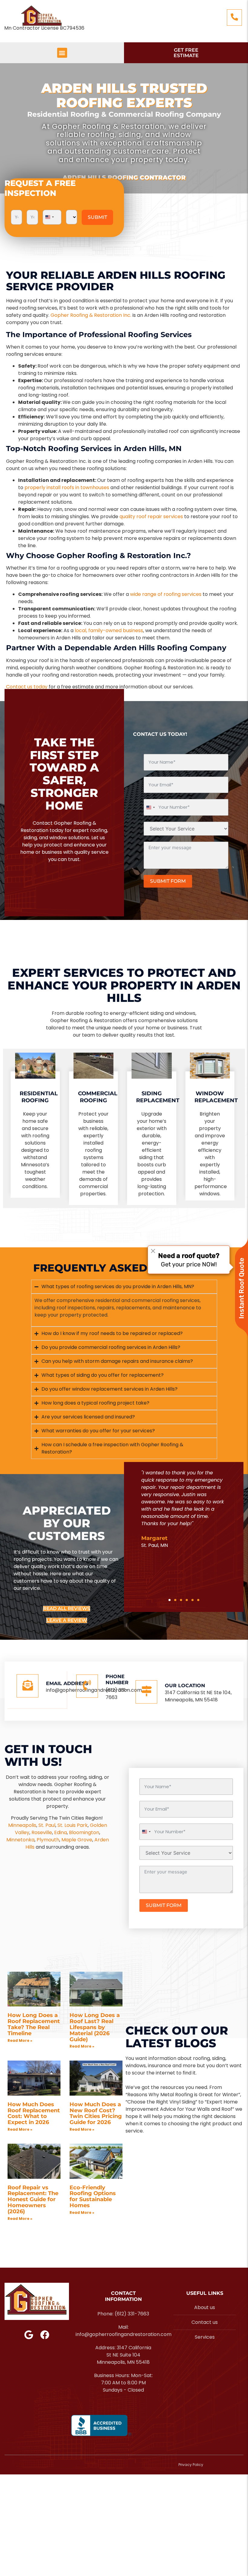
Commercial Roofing (98, 1097)
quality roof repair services (151, 516)
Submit (97, 217)
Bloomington (84, 1832)
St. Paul (47, 1825)
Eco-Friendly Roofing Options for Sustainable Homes (93, 2196)
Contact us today (27, 687)
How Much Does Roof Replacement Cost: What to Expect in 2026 (34, 2113)
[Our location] (146, 1692)
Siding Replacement (158, 1097)
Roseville (42, 1832)
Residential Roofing (39, 1097)
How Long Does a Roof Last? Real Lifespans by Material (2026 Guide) (95, 2027)
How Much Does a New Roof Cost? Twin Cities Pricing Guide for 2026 (96, 2113)
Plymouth (48, 1840)
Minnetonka (20, 1840)
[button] (62, 53)
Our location (185, 1686)
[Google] (29, 2335)
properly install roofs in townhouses (67, 487)
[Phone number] (87, 1686)
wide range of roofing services (166, 594)
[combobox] (49, 217)
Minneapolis (22, 1825)
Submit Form (168, 881)
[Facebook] (45, 2335)
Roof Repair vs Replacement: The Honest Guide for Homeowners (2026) (33, 2199)
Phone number (117, 1680)
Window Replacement (216, 1097)
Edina (60, 1832)
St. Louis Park (73, 1825)
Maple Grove (77, 1840)
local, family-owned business (109, 630)
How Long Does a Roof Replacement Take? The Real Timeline (34, 2024)
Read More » (20, 2040)
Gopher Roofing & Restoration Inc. (91, 315)
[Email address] (28, 1686)
